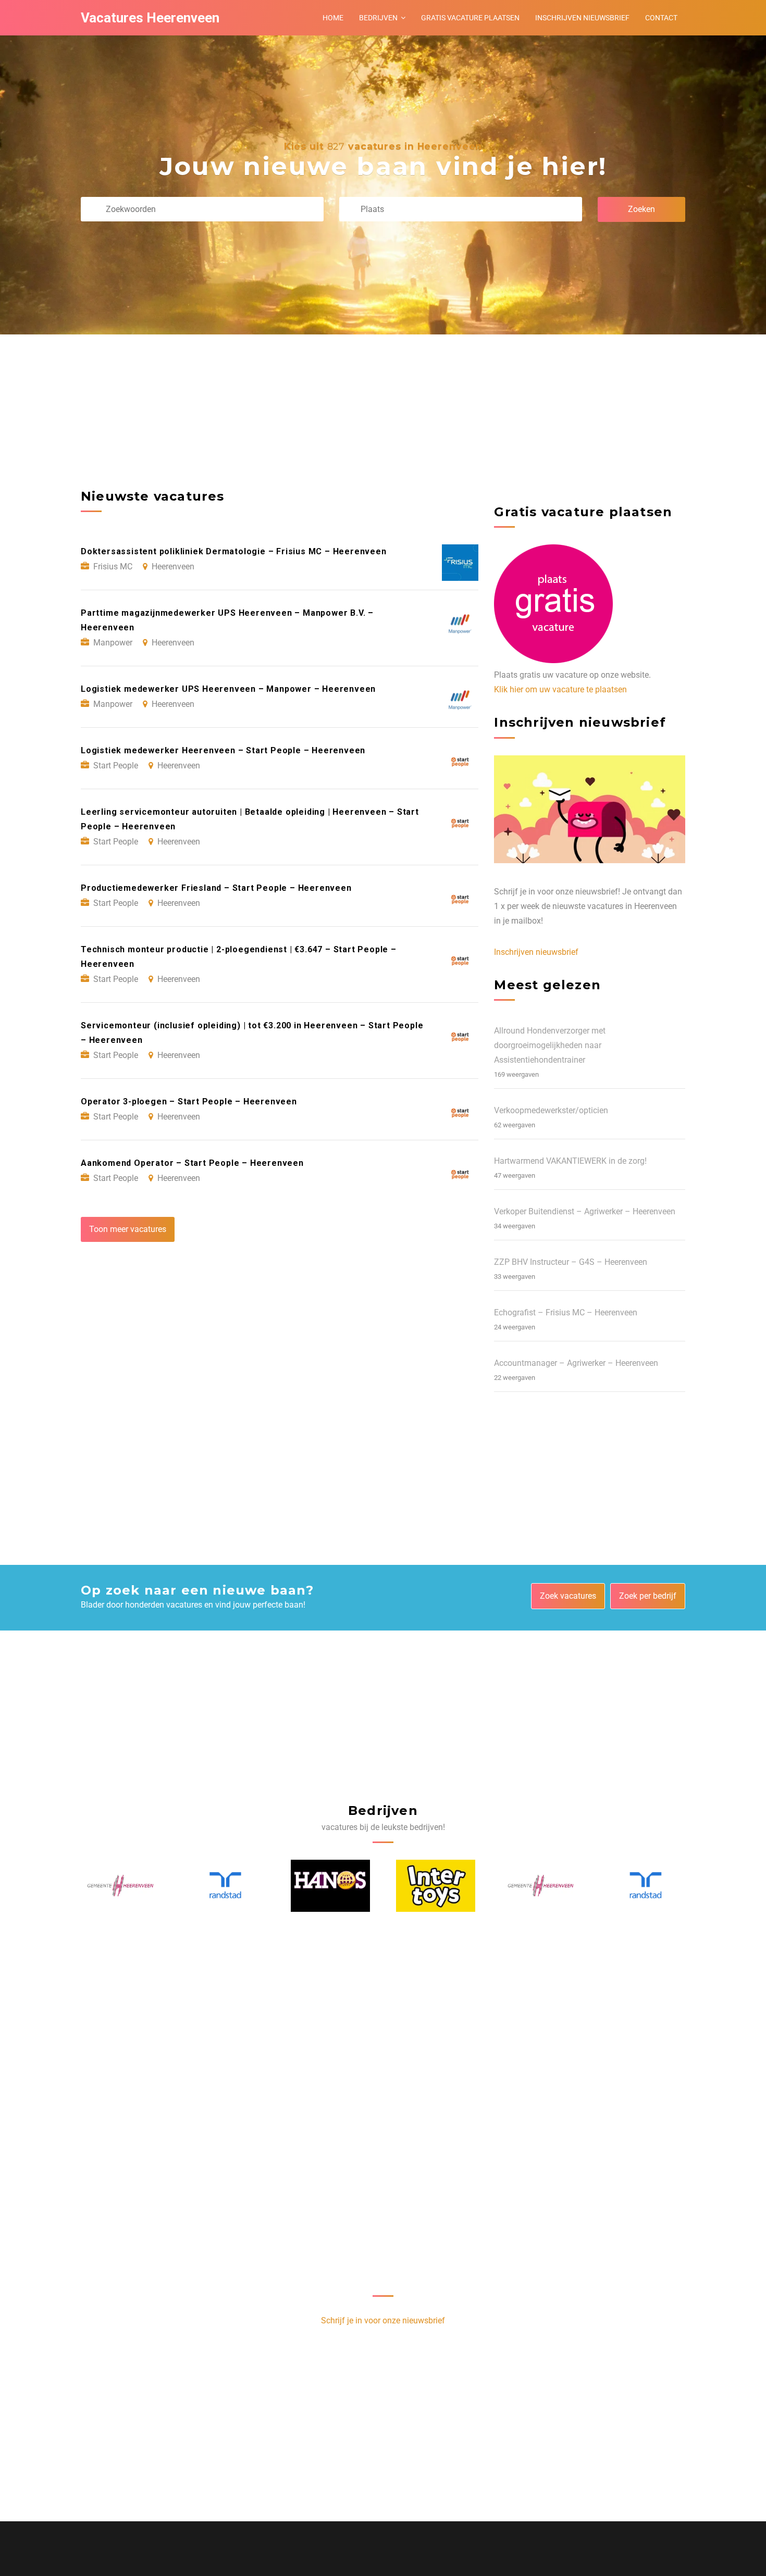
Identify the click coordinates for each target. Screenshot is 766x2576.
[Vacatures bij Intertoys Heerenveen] (331, 1886)
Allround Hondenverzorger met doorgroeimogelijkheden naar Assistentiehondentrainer (550, 1045)
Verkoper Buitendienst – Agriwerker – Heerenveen (585, 1211)
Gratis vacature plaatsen (470, 18)
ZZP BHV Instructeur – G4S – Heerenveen (571, 1262)
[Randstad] (121, 1886)
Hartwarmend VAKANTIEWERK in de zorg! (570, 1161)
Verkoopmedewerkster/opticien (551, 1110)
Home (333, 18)
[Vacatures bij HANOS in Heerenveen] (226, 1886)
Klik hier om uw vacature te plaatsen (560, 689)
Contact (661, 18)
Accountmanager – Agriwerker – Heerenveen (576, 1363)
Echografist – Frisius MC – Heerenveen (566, 1312)
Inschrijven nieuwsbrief (582, 18)
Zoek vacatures (568, 1596)
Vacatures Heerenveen (150, 18)
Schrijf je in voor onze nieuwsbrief (383, 2320)
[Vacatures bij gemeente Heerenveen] (436, 1886)
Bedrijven (378, 18)
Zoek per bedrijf (648, 1596)
